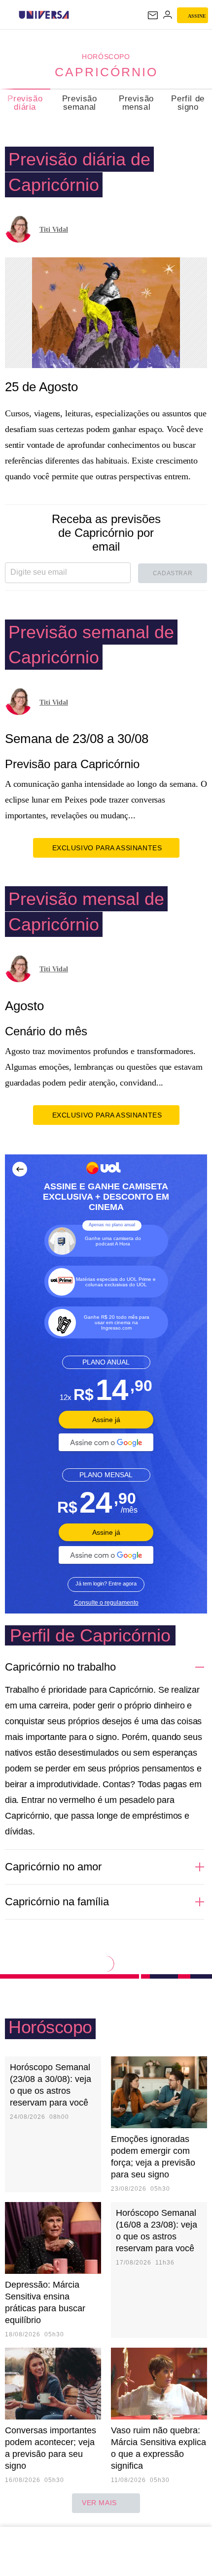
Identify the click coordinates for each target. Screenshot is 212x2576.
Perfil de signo (188, 103)
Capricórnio (106, 72)
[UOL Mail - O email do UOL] (153, 15)
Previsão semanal (80, 103)
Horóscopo (106, 57)
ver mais (99, 2503)
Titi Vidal (54, 230)
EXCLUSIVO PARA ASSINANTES (107, 848)
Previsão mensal (136, 103)
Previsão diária (25, 103)
